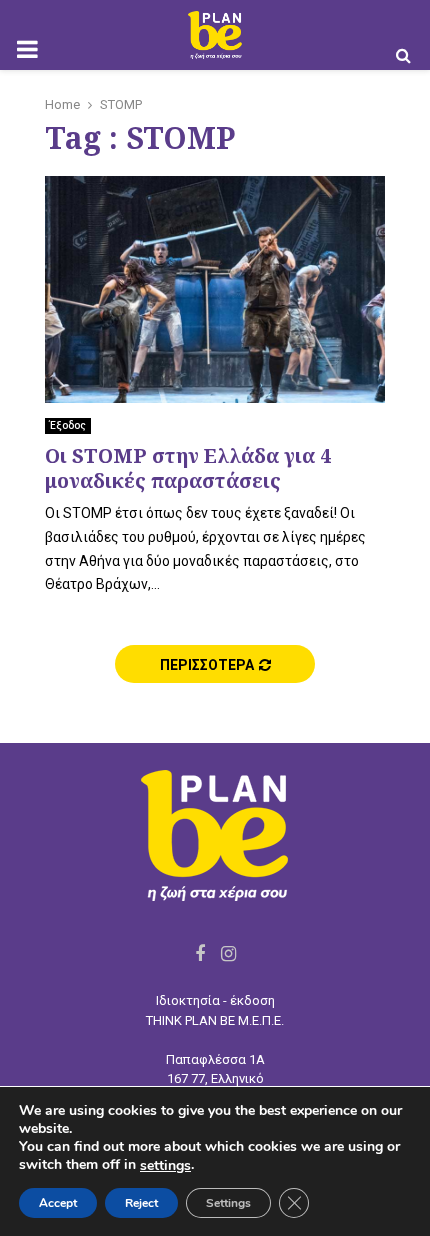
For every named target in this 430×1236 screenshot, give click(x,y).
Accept (58, 1203)
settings (165, 1166)
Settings (228, 1203)
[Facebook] (200, 953)
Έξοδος (68, 425)
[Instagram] (228, 953)
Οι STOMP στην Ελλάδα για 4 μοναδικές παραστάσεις (188, 468)
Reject (141, 1203)
